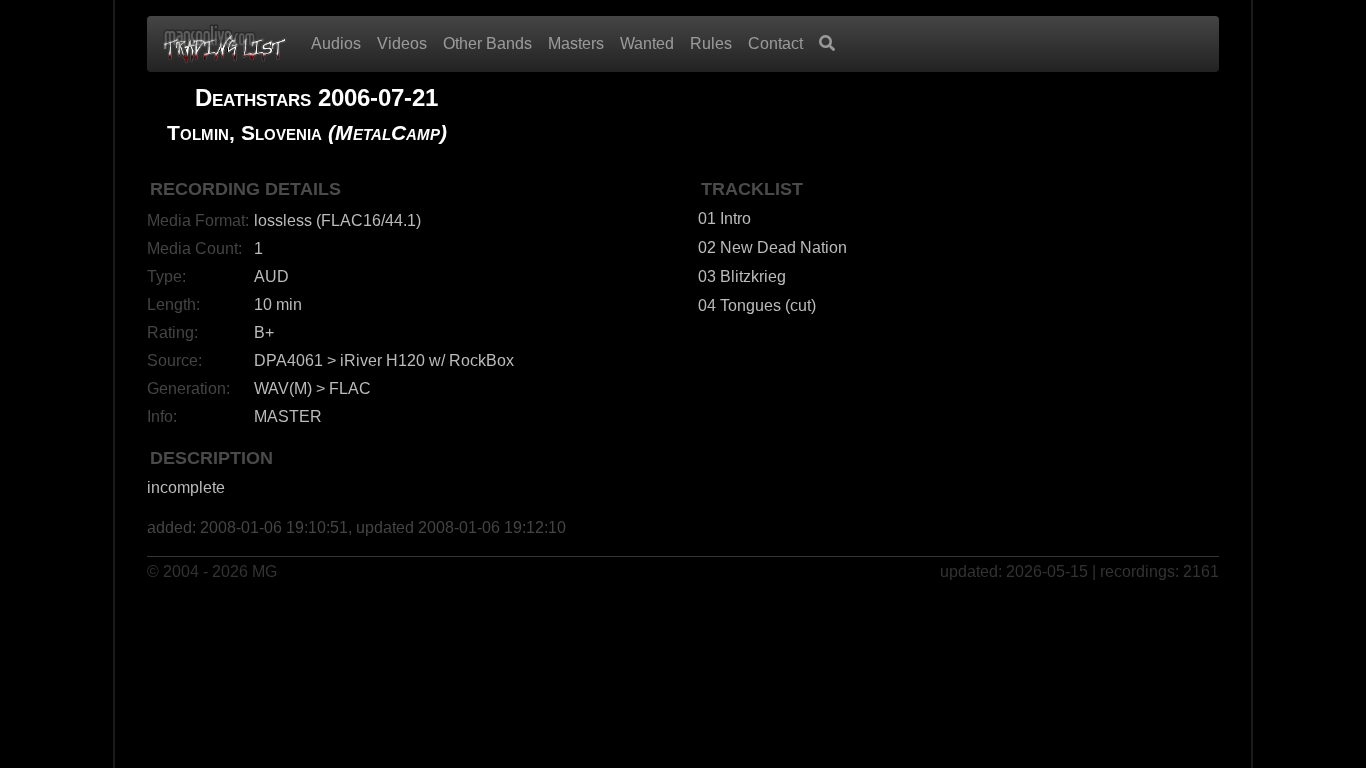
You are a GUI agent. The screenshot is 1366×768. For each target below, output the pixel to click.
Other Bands (487, 43)
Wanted (647, 43)
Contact (775, 43)
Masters (576, 43)
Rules (711, 43)
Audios (336, 43)
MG (264, 571)
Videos (402, 43)
